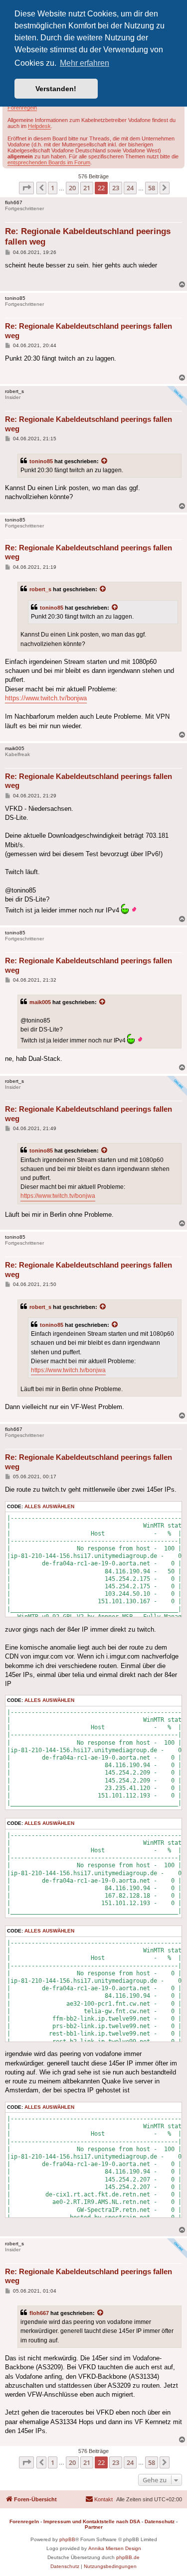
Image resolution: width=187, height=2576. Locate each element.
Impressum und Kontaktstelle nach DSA (92, 2521)
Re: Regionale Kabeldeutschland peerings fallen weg (88, 237)
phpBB (67, 2539)
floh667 (39, 2313)
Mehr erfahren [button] (85, 63)
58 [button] (152, 188)
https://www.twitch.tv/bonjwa (46, 698)
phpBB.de (128, 2557)
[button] (26, 188)
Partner (94, 2527)
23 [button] (116, 188)
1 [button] (53, 188)
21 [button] (87, 188)
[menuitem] (99, 2499)
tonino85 (41, 461)
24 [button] (130, 188)
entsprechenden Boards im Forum (49, 162)
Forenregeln (22, 108)
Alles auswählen (49, 1506)
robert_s (40, 589)
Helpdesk (39, 126)
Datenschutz (160, 2521)
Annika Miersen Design (115, 2548)
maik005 (40, 1002)
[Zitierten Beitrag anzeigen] (105, 461)
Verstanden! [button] (56, 89)
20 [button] (72, 188)
